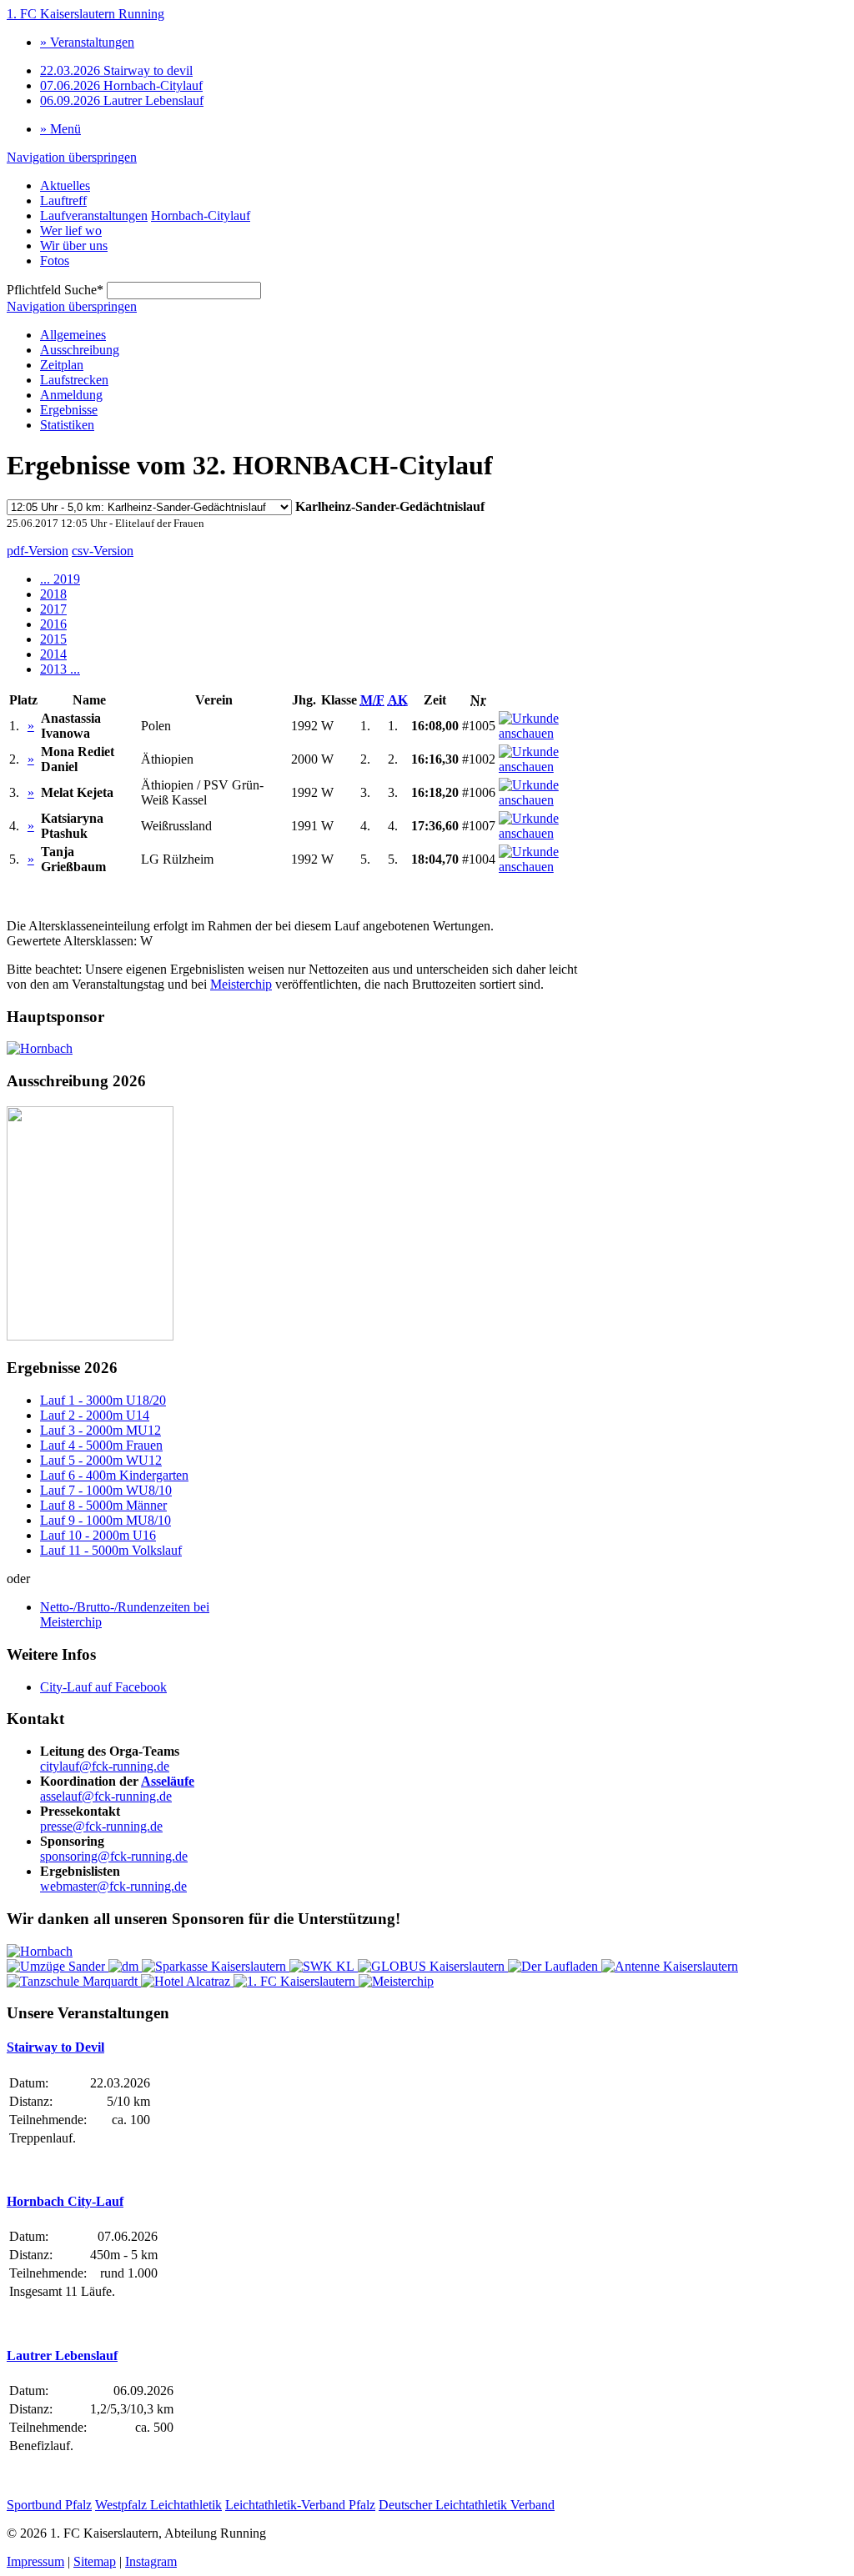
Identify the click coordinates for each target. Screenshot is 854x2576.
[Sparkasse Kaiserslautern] (216, 1966)
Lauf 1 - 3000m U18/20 (103, 1400)
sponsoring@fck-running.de (114, 1856)
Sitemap (95, 2561)
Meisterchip (241, 984)
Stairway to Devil (55, 2047)
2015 (53, 639)
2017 (53, 609)
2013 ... (60, 669)
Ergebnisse (69, 410)
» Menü (60, 129)
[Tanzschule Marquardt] (74, 1981)
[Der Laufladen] (555, 1966)
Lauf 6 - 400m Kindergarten (114, 1475)
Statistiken (67, 425)
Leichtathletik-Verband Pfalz (300, 2505)
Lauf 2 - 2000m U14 (95, 1415)
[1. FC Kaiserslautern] (296, 1981)
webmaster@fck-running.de (113, 1886)
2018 (53, 594)
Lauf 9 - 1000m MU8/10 (105, 1520)
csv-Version (103, 551)
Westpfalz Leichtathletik (158, 2505)
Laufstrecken (74, 380)
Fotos (55, 261)
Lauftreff (63, 200)
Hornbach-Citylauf (121, 85)
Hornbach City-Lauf (65, 2201)
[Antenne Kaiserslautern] (670, 1966)
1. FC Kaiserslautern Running (85, 14)
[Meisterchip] (396, 1981)
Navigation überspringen (72, 157)
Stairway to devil (116, 70)
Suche (55, 290)
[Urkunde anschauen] (547, 733)
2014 (53, 654)
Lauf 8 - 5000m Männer (103, 1505)
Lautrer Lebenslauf (122, 100)
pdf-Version (38, 551)
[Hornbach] (40, 1048)
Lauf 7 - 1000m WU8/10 (106, 1490)
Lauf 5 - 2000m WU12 (101, 1460)
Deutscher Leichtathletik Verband (467, 2505)
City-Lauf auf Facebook (103, 1687)
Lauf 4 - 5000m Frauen (101, 1445)
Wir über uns (74, 246)
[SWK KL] (324, 1966)
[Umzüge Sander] (58, 1966)
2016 (53, 624)
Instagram (151, 2561)
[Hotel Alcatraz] (187, 1981)
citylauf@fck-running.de (105, 1766)
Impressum (35, 2561)
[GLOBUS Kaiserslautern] (433, 1966)
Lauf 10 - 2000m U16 (98, 1535)
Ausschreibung (80, 350)
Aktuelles (65, 185)
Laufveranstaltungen (94, 216)
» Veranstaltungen (87, 42)
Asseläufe (168, 1781)
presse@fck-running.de (101, 1826)
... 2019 (60, 579)
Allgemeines (73, 335)
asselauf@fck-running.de (106, 1796)
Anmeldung (71, 395)
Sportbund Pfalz (49, 2505)
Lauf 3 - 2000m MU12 (100, 1430)
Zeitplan (62, 365)
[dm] (125, 1966)
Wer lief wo (71, 231)
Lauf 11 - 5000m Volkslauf (111, 1550)
